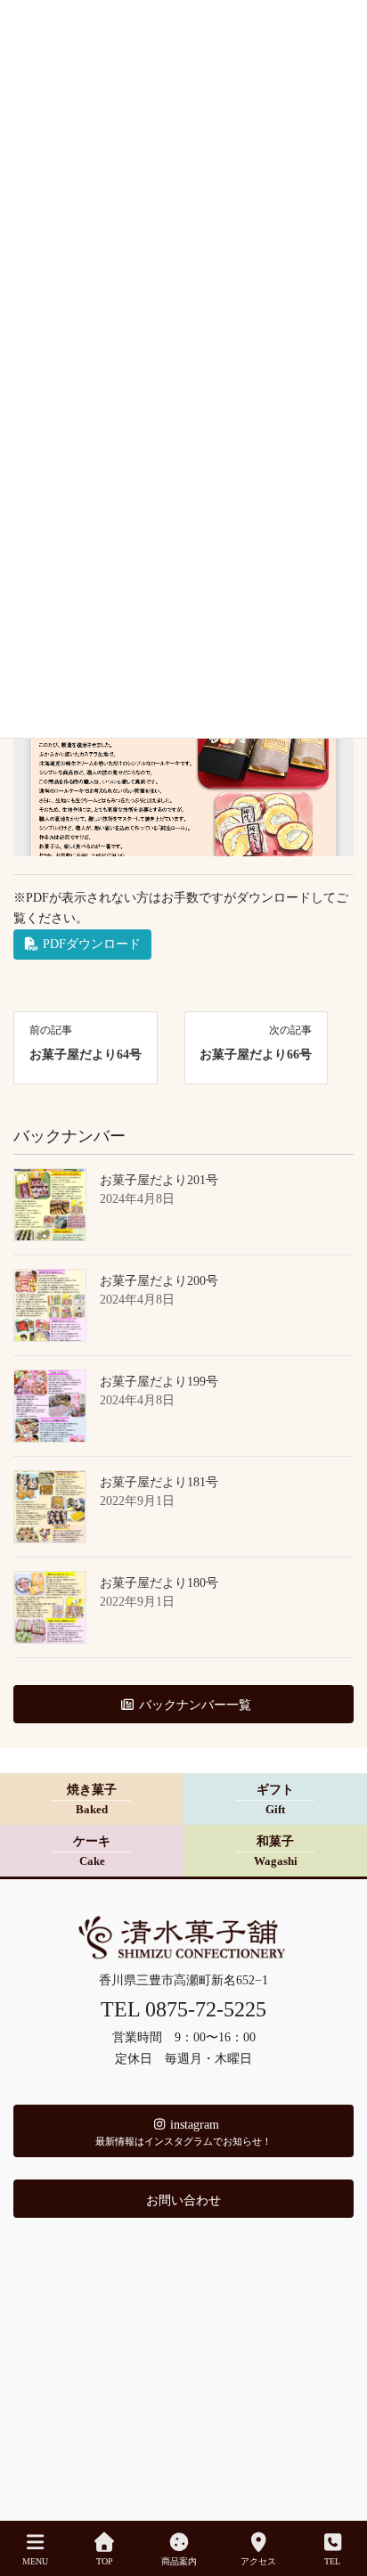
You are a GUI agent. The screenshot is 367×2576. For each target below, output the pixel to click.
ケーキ (92, 1852)
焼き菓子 (92, 1800)
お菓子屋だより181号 (159, 1482)
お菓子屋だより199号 (159, 1382)
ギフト (275, 1800)
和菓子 (276, 1852)
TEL (332, 2561)
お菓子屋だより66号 (256, 1055)
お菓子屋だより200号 (159, 1281)
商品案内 (179, 2561)
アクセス (258, 2561)
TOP (105, 2561)
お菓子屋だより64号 (86, 1055)
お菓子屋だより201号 (159, 1180)
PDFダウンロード (90, 944)
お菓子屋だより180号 (159, 1583)
